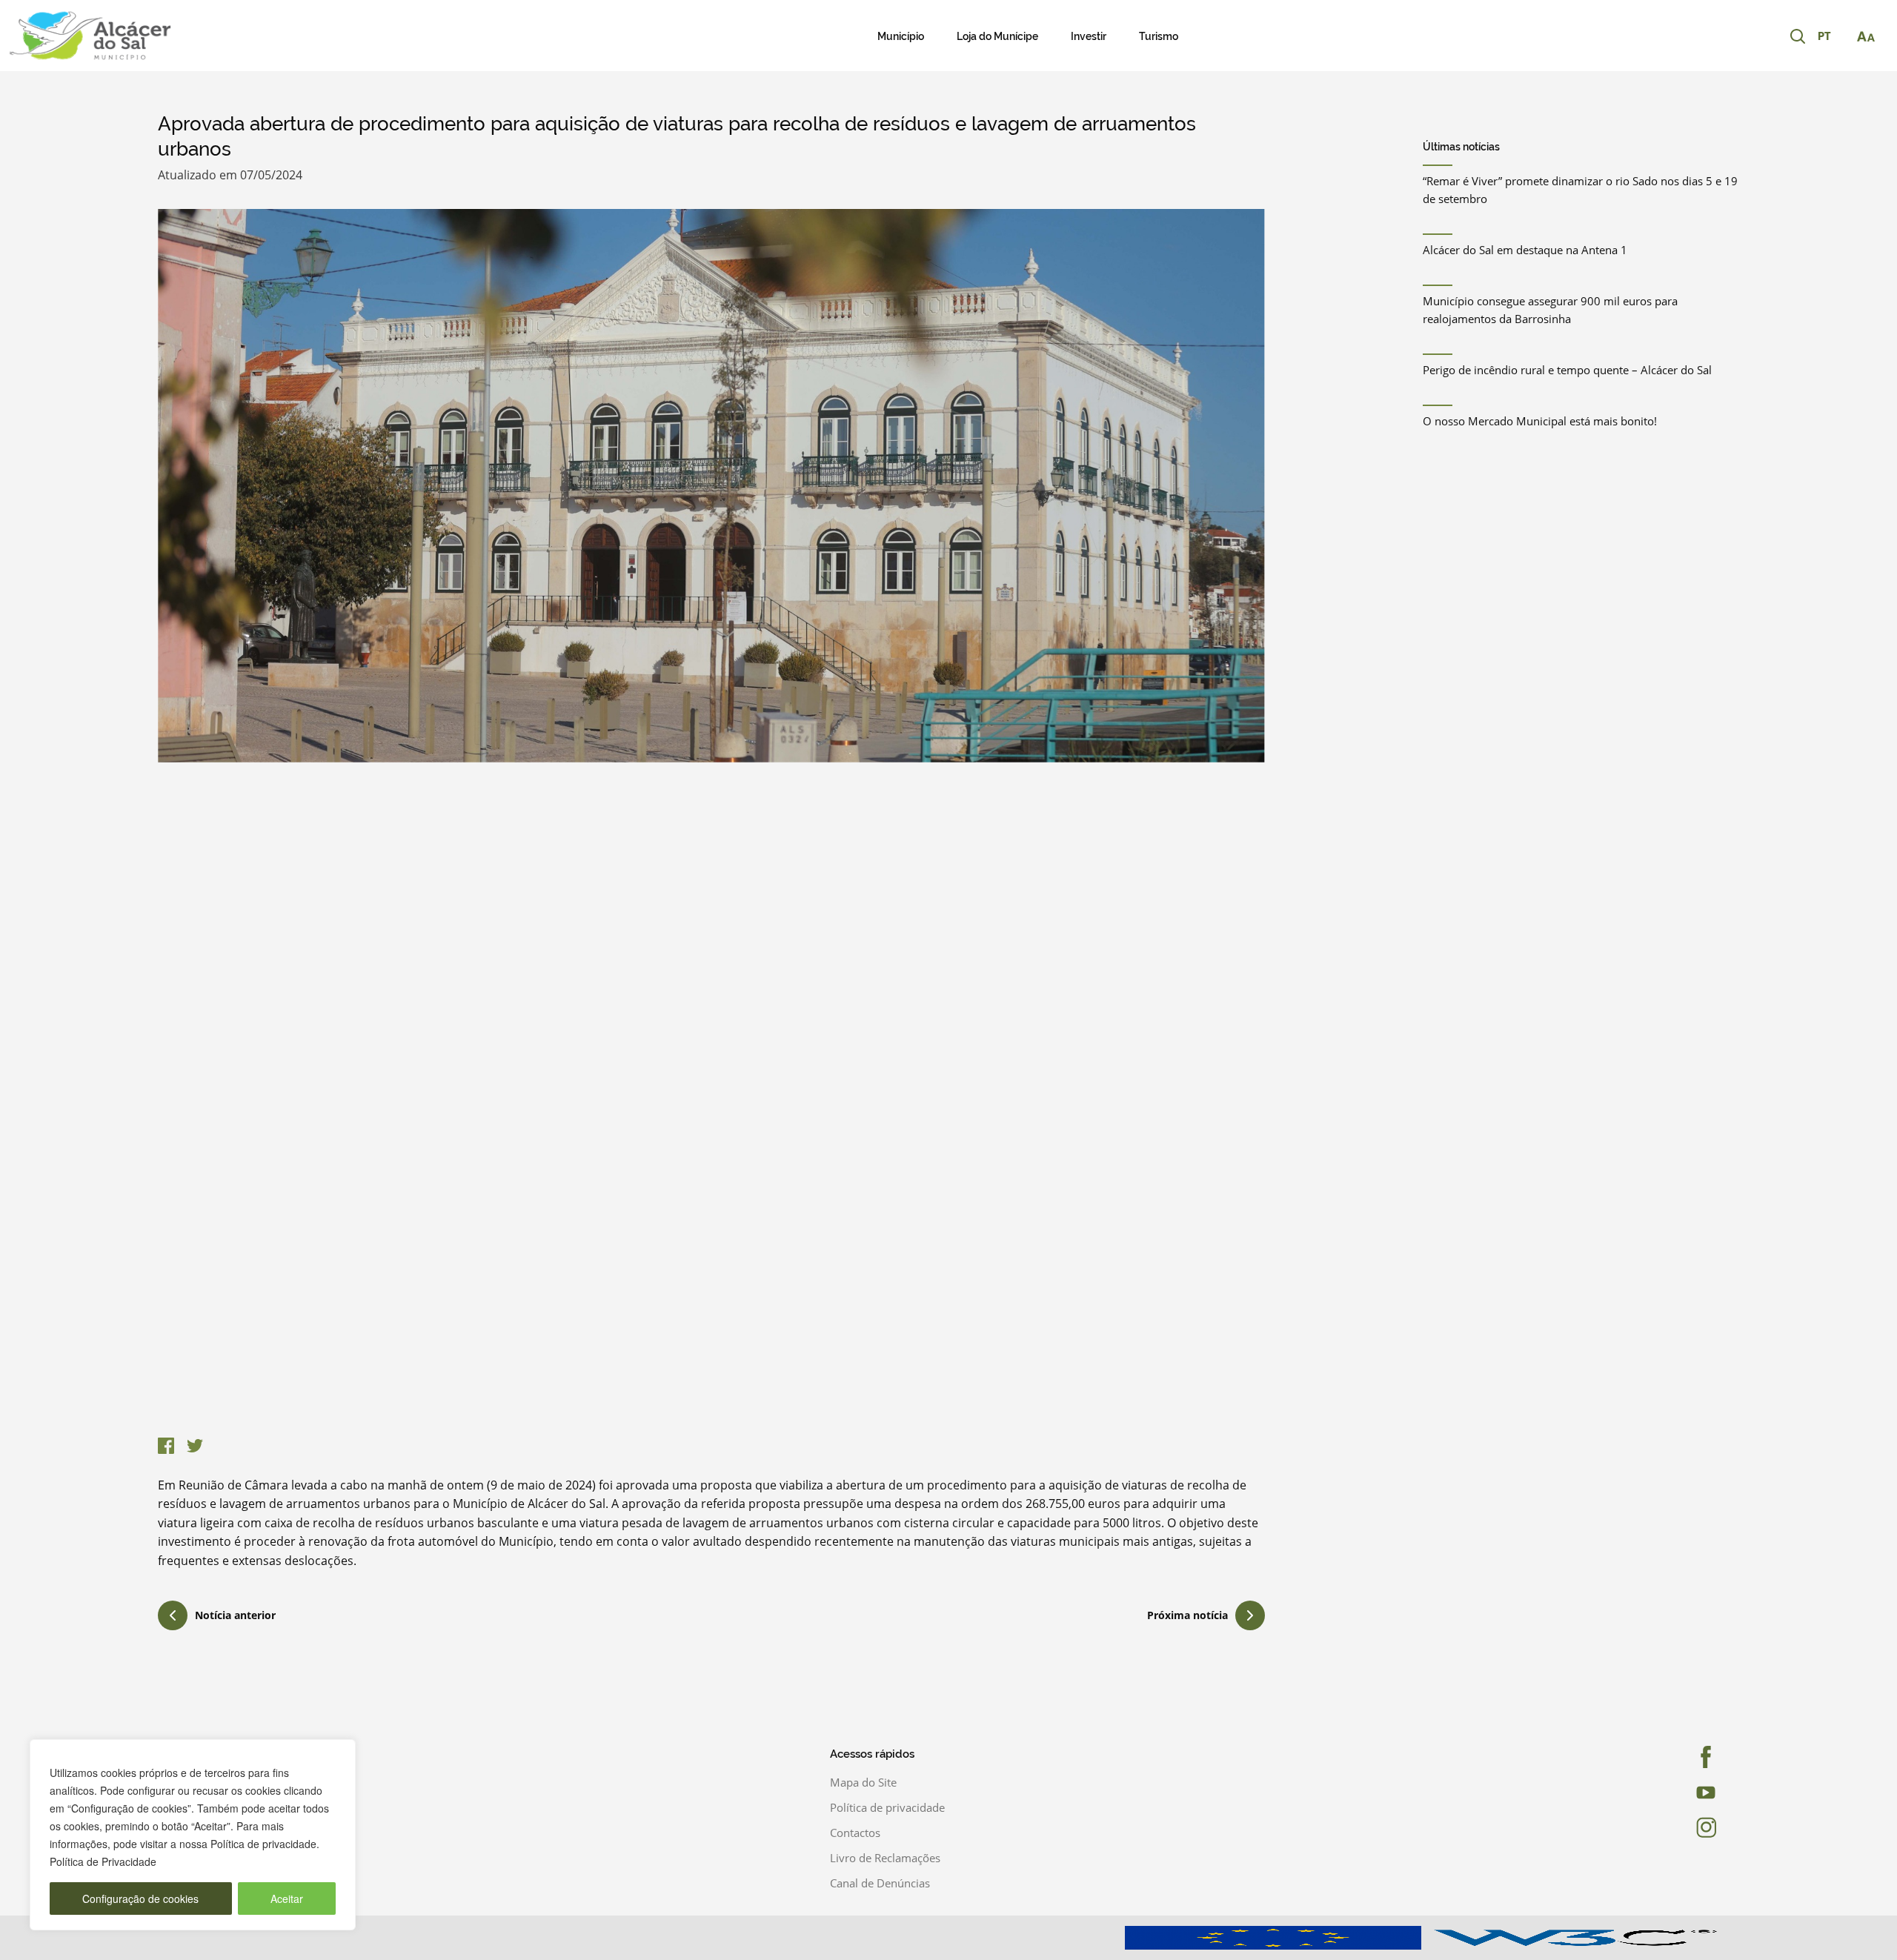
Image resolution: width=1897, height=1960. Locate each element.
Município (901, 36)
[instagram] (1662, 1827)
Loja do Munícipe (997, 36)
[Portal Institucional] (197, 36)
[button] (1832, 37)
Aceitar (287, 1898)
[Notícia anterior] (173, 1618)
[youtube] (1662, 1793)
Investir (1089, 36)
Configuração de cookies (140, 1898)
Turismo (1159, 36)
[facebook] (1662, 1757)
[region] (193, 1835)
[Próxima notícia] (1250, 1615)
